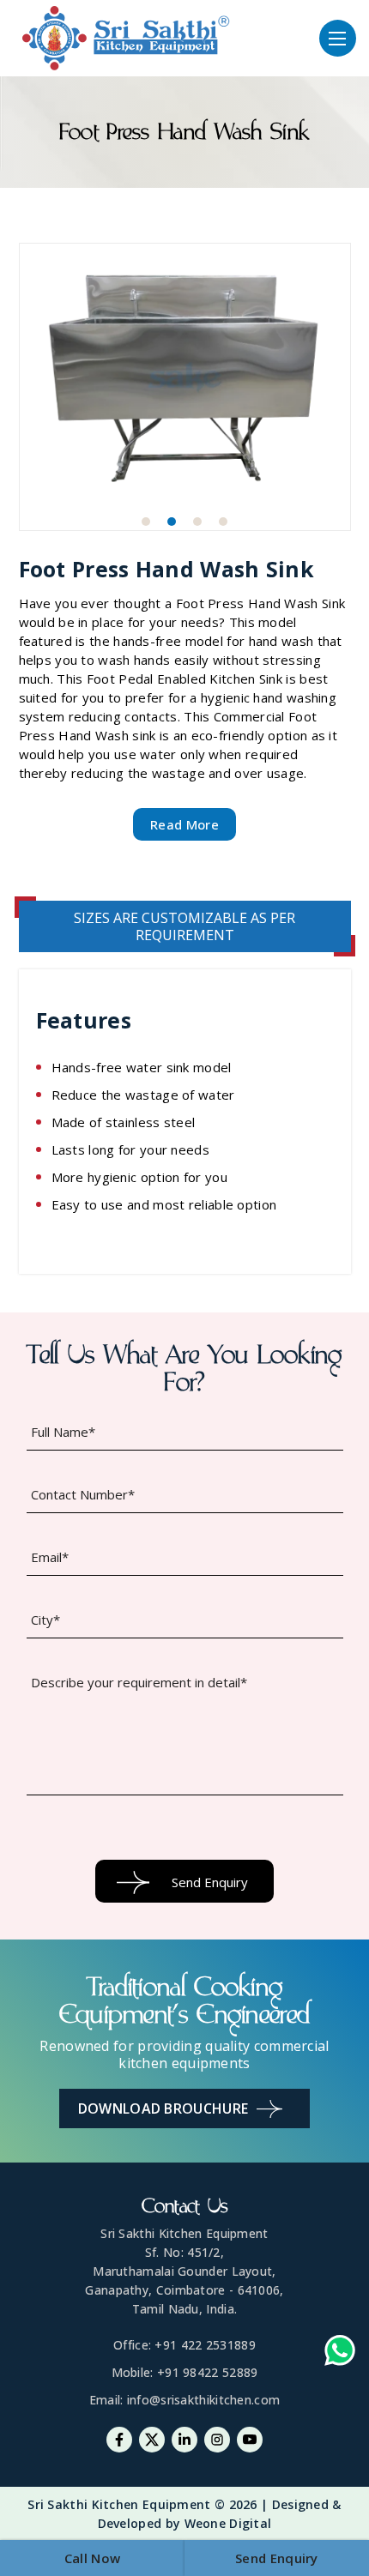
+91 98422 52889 (208, 2372)
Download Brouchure (163, 2108)
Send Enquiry (277, 2558)
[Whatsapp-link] (340, 2353)
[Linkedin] (184, 2440)
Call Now (92, 2558)
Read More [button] (184, 824)
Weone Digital (228, 2523)
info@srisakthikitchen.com (204, 2400)
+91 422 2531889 (205, 2345)
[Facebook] (119, 2440)
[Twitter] (152, 2440)
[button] (146, 522)
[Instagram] (217, 2440)
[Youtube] (250, 2440)
